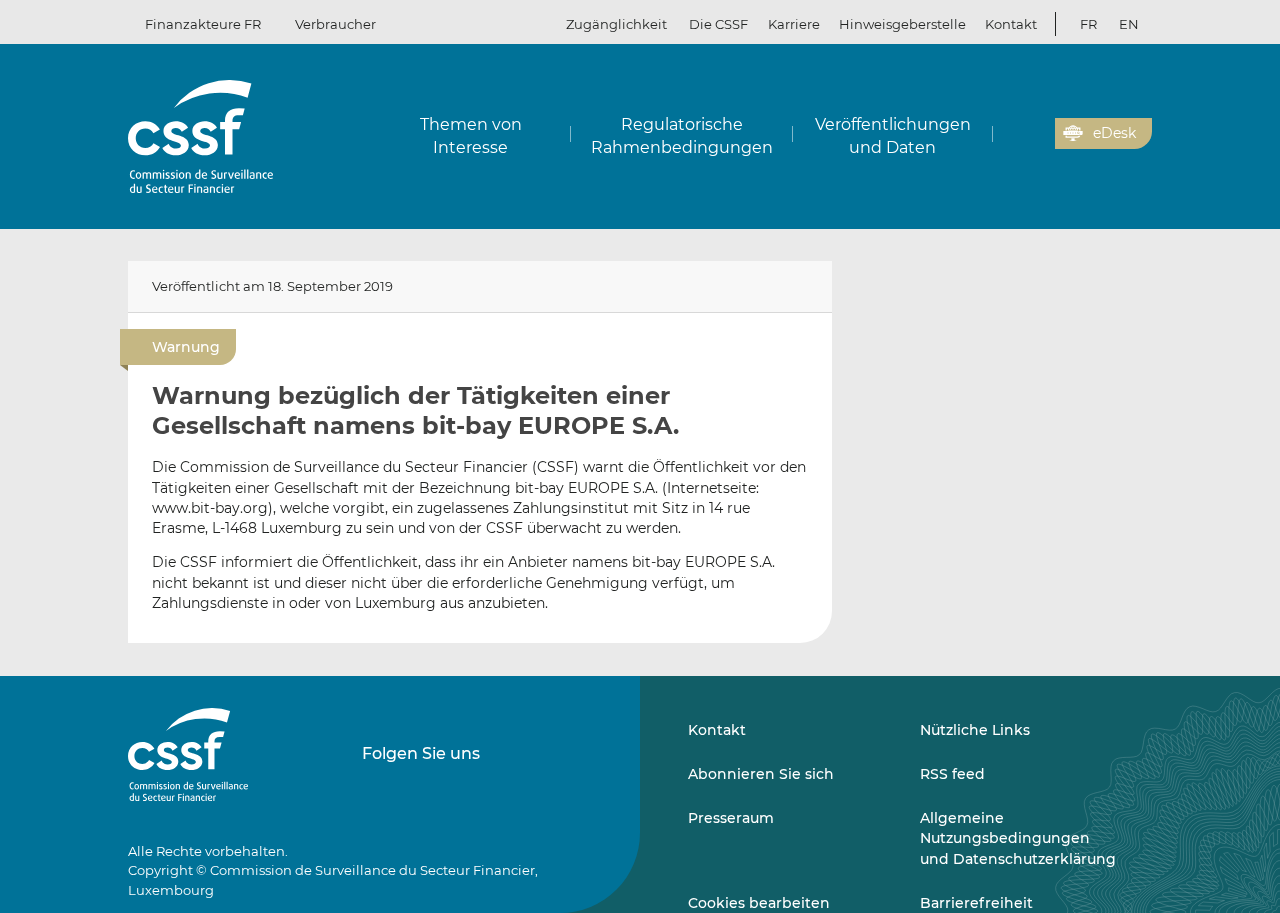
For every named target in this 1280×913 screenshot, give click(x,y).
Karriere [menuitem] (794, 24)
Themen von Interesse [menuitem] (471, 136)
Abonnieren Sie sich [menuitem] (761, 774)
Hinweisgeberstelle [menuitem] (902, 24)
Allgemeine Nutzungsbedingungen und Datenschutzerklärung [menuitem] (1018, 838)
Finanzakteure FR (203, 24)
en (1129, 24)
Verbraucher (335, 24)
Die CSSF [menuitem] (718, 24)
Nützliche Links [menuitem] (975, 730)
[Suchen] (1009, 134)
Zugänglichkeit (616, 24)
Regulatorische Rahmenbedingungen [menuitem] (682, 136)
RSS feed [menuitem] (952, 774)
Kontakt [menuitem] (1011, 24)
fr (1088, 24)
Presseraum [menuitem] (731, 818)
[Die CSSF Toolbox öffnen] (1033, 134)
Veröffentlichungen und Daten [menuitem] (893, 136)
